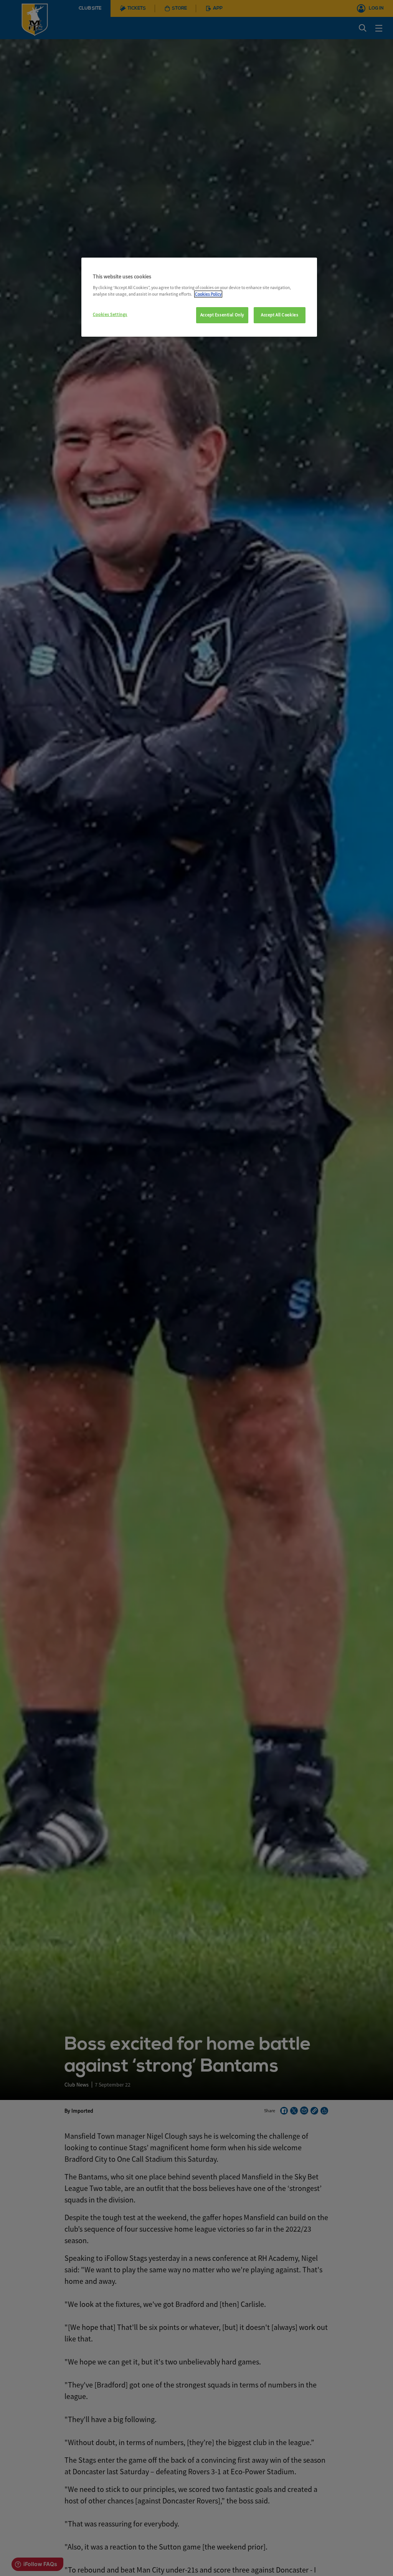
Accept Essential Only (222, 315)
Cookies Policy (208, 294)
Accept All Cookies (280, 315)
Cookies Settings (110, 314)
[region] (199, 297)
